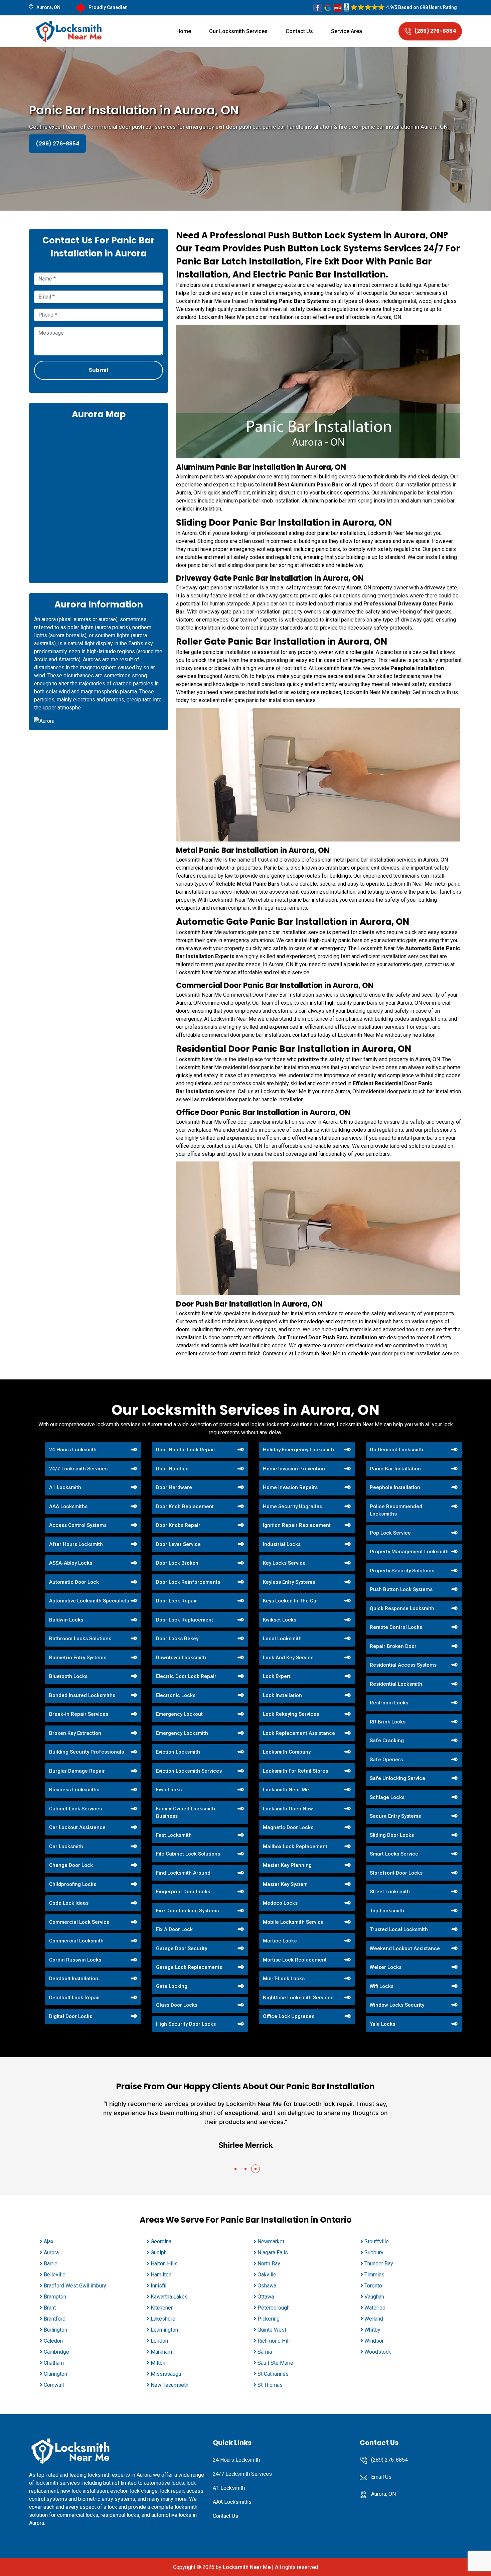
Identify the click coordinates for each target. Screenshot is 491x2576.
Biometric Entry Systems (78, 1658)
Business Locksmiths (74, 1790)
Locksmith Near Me (286, 1790)
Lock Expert (277, 1676)
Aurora (51, 2253)
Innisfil (158, 2286)
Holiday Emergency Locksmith (298, 1450)
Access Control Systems (78, 1525)
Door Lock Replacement (185, 1620)
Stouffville (377, 2242)
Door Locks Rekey (177, 1639)
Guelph (159, 2253)
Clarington (55, 2374)
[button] (235, 2169)
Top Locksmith (387, 1911)
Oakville (267, 2275)
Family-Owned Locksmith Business (186, 1813)
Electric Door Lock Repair (186, 1676)
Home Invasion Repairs (290, 1487)
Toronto (373, 2286)
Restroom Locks (389, 1703)
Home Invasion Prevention (294, 1469)
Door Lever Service (178, 1544)
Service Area (347, 31)
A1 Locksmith (65, 1487)
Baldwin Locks (66, 1620)
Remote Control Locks (396, 1627)
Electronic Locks (176, 1695)
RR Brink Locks (388, 1722)
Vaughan (374, 2297)
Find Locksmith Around (183, 1873)
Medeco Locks (280, 1903)
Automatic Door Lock (74, 1582)
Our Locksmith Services (238, 31)
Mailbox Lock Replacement (295, 1846)
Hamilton (161, 2275)
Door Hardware (174, 1487)
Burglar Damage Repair (77, 1771)
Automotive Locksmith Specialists (89, 1601)
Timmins (374, 2275)
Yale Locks (382, 2024)
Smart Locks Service (394, 1854)
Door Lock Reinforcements (188, 1582)
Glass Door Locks (177, 2005)
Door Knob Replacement (185, 1506)
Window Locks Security (397, 2005)
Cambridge (56, 2352)
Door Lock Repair (177, 1601)
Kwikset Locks (280, 1620)
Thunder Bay (379, 2264)
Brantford (55, 2319)
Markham (161, 2352)
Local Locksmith (282, 1639)
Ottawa (266, 2297)
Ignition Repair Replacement (297, 1525)
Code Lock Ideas (69, 1903)
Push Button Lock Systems (401, 1589)
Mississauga (166, 2374)
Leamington (164, 2330)
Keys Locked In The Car (291, 1601)
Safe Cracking (387, 1741)
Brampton (55, 2297)
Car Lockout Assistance (77, 1827)
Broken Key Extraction (75, 1733)
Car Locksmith (66, 1846)
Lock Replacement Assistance (299, 1733)
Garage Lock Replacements (189, 1967)
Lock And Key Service (288, 1658)
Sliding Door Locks (392, 1835)
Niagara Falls (273, 2253)
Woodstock (378, 2352)
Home (184, 31)
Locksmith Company (287, 1752)
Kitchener (162, 2308)
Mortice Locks (280, 1941)
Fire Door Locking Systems (187, 1911)
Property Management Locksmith (409, 1552)
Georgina (161, 2242)
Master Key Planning (287, 1865)
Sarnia (265, 2352)
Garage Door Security (182, 1948)
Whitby (372, 2330)
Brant (50, 2308)
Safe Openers (386, 1760)
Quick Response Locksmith (402, 1608)
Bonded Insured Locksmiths (82, 1695)
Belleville (55, 2275)
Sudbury (374, 2253)
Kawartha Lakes (169, 2297)
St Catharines (273, 2374)
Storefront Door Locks (396, 1873)
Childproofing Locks (73, 1884)
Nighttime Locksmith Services (298, 1998)
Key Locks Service (284, 1563)
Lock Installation (282, 1695)
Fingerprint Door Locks (183, 1892)
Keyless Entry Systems (289, 1582)
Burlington (55, 2330)
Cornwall (54, 2385)
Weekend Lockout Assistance (405, 1948)
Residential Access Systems (403, 1665)
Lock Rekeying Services (291, 1714)
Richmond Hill (274, 2341)
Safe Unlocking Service (397, 1778)
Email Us (381, 2477)
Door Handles (172, 1469)
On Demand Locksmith (396, 1450)
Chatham (54, 2363)
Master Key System (285, 1884)
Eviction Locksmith (178, 1752)
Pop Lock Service (390, 1533)
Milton (158, 2363)
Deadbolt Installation (74, 1979)
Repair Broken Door (393, 1646)
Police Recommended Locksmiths (396, 1510)
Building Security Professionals (87, 1752)
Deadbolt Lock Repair (75, 1998)
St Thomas (270, 2385)
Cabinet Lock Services (75, 1809)
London (159, 2341)
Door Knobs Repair (178, 1525)
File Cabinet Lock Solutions (188, 1854)
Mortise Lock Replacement (295, 1960)
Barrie (51, 2264)
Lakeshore (163, 2319)
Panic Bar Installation (395, 1469)
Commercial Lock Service (79, 1922)
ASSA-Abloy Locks (71, 1563)
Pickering (269, 2319)
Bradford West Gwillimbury (75, 2286)
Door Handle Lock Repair (186, 1450)
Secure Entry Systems (395, 1816)
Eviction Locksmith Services (189, 1771)
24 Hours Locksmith (73, 1450)
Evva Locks (169, 1790)
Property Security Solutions (402, 1571)
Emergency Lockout (179, 1714)
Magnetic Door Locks (288, 1827)
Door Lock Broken (177, 1563)
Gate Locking (172, 1986)
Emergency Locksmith (182, 1733)
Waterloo (375, 2308)
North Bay (269, 2264)
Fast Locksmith (174, 1835)
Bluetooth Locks (68, 1676)
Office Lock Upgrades (289, 2016)
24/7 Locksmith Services (78, 1469)
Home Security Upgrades (292, 1506)
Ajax (49, 2242)
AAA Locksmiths (68, 1506)
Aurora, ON (48, 7)
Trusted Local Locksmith (399, 1929)
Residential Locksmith (396, 1684)
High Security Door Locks (186, 2024)
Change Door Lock (71, 1865)
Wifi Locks (382, 1986)
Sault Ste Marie (275, 2363)
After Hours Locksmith (76, 1544)
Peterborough (274, 2308)
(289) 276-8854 (435, 31)
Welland (374, 2319)
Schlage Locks (387, 1797)
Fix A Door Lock (174, 1929)
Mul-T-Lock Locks (284, 1979)
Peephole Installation (395, 1487)
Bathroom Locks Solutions (80, 1639)
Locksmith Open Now (288, 1809)
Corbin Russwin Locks (75, 1960)
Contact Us (299, 31)
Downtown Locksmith (181, 1658)
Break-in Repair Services (79, 1714)
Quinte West (272, 2330)
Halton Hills (164, 2264)
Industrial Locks (282, 1544)
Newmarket (271, 2242)
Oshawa (267, 2286)
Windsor (374, 2341)
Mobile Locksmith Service (293, 1922)
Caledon (53, 2341)
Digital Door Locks (71, 2016)
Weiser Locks (386, 1967)
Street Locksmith (390, 1892)
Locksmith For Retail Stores (295, 1771)
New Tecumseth (170, 2385)
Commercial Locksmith (76, 1941)
